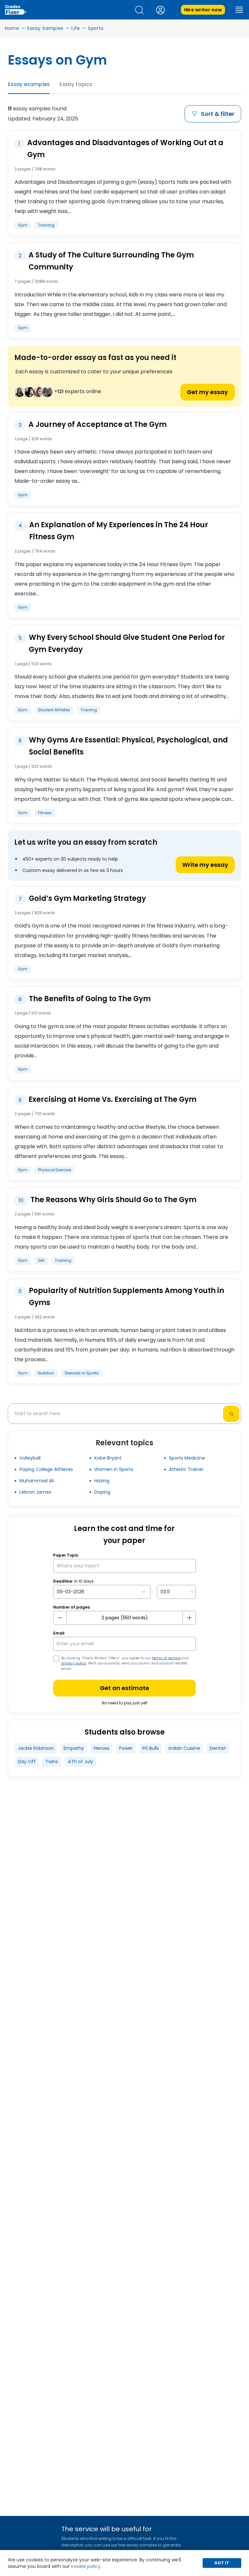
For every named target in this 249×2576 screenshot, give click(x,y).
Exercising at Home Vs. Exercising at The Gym (113, 1099)
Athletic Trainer (186, 1469)
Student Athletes (54, 710)
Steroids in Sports (82, 1373)
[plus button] (189, 1618)
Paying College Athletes (46, 1469)
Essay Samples (45, 28)
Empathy (74, 1748)
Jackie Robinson (36, 1748)
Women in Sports (114, 1469)
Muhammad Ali (37, 1481)
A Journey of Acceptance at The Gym (98, 424)
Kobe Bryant (108, 1458)
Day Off (27, 1761)
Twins (52, 1761)
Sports (96, 28)
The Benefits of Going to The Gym (90, 999)
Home (12, 28)
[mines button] (60, 1618)
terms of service (166, 1658)
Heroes (101, 1748)
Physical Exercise (54, 1170)
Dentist (218, 1748)
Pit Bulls (151, 1748)
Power (126, 1748)
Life (76, 28)
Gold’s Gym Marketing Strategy (87, 898)
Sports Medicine (187, 1458)
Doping (102, 1492)
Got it (222, 2563)
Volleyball (30, 1458)
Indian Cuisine (184, 1748)
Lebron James (35, 1492)
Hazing (102, 1481)
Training (46, 225)
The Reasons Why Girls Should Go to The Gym (113, 1200)
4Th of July (80, 1761)
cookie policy (86, 2566)
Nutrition (46, 1373)
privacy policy (74, 1663)
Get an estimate (124, 1688)
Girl (41, 1260)
